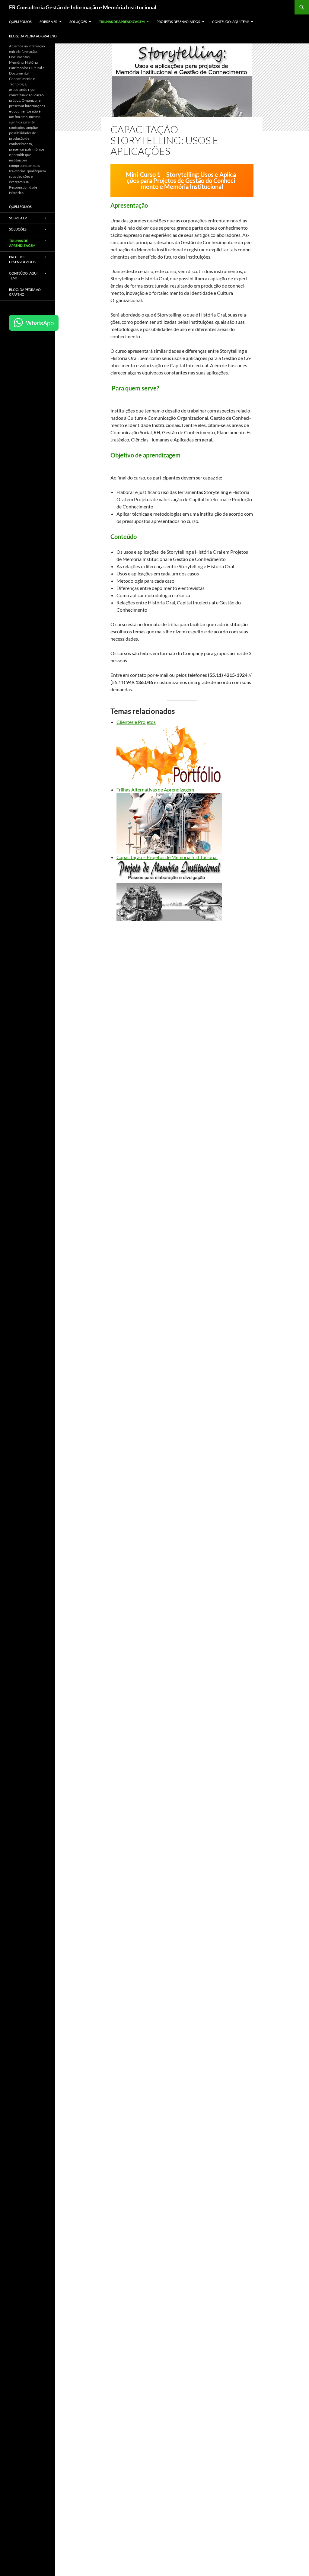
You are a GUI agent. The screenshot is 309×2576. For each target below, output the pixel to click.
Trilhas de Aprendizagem (122, 22)
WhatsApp (40, 323)
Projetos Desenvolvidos (178, 22)
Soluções (78, 22)
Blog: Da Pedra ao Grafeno (33, 36)
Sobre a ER (48, 22)
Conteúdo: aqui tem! (231, 22)
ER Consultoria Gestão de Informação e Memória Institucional (83, 7)
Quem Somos (20, 22)
